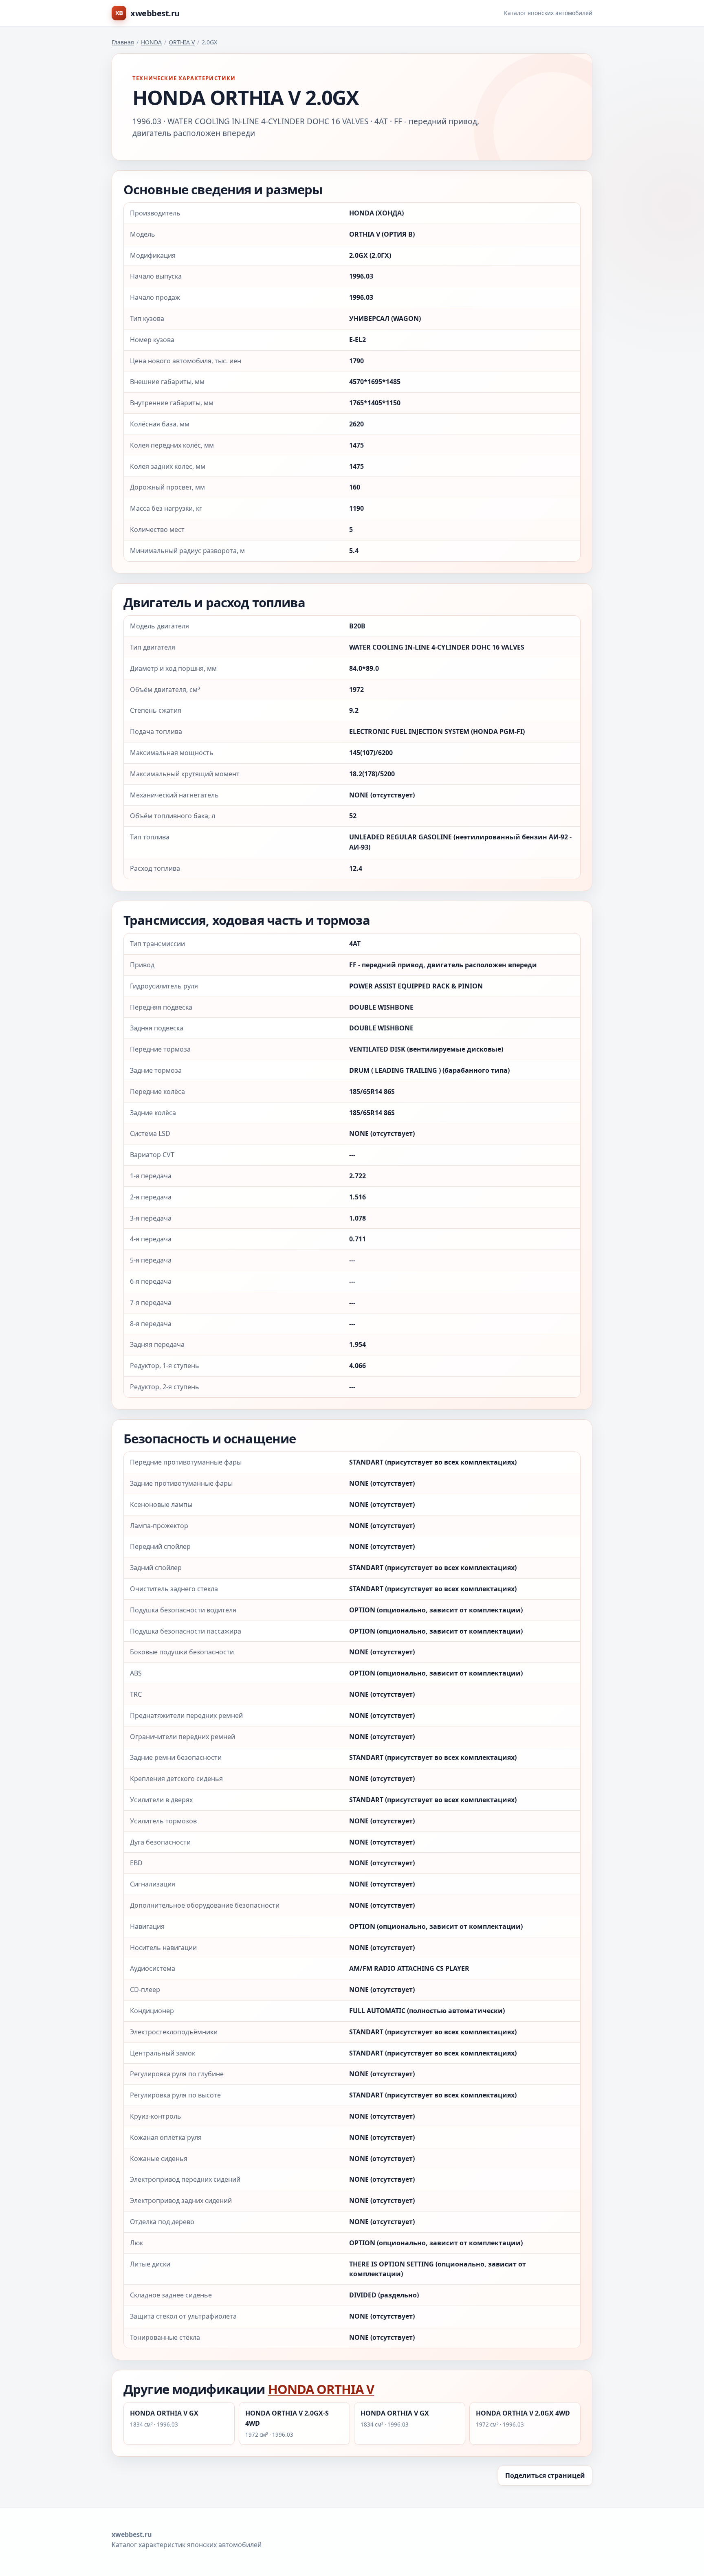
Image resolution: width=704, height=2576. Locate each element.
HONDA (151, 42)
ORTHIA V (182, 42)
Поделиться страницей (545, 2475)
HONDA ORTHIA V (321, 2389)
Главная (123, 42)
